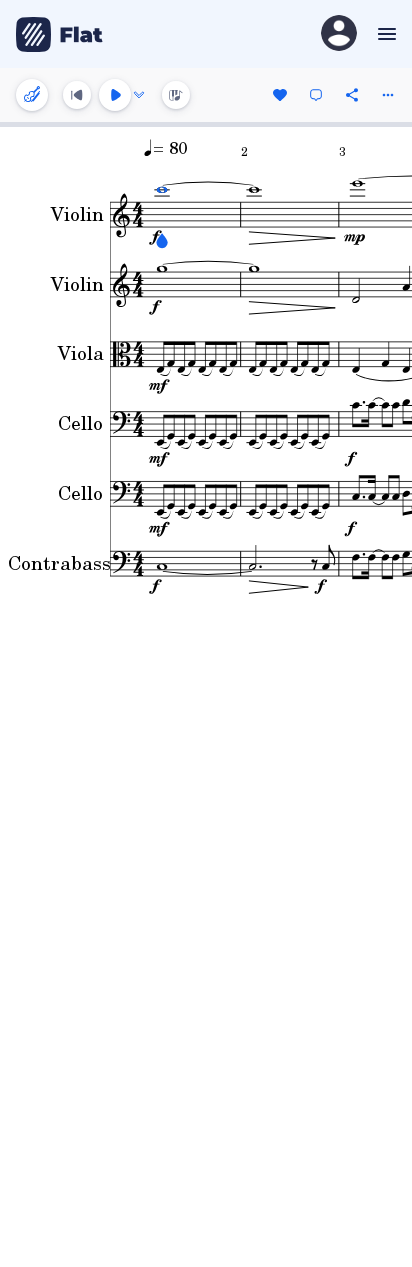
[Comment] (316, 95)
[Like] (280, 95)
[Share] (352, 95)
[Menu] (384, 34)
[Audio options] (139, 95)
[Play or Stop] (115, 95)
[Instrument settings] (32, 95)
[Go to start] (77, 95)
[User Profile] (339, 34)
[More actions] (388, 95)
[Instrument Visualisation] (176, 95)
